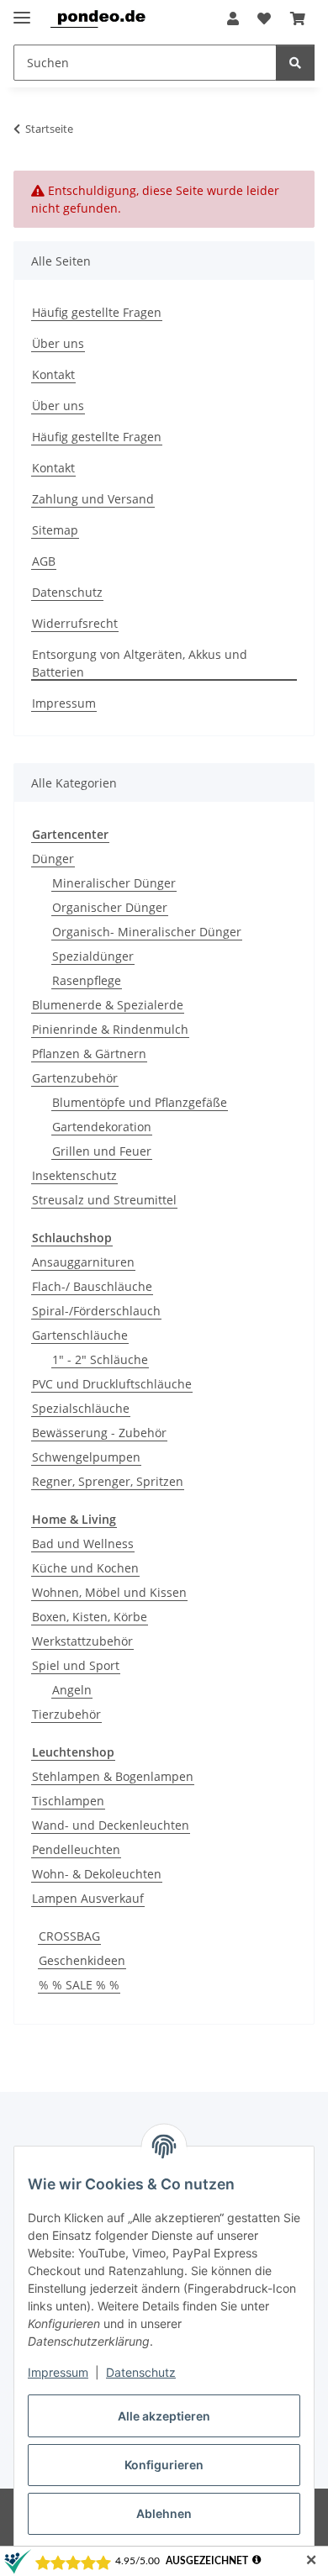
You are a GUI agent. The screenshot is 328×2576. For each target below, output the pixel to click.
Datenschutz (141, 2372)
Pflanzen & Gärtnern (89, 1054)
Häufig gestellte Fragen (97, 312)
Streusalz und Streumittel (104, 1200)
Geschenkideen (82, 1960)
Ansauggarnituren (83, 1262)
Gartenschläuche (80, 1335)
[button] (233, 18)
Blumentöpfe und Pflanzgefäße (140, 1102)
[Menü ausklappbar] (22, 11)
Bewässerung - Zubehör (99, 1433)
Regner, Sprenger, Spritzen (108, 1481)
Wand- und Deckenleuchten (111, 1825)
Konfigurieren (164, 2465)
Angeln (72, 1690)
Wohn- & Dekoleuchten (97, 1874)
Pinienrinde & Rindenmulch (110, 1029)
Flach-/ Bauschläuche (92, 1286)
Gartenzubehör (75, 1078)
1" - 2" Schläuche (100, 1359)
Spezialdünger (93, 956)
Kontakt (53, 374)
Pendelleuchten (76, 1849)
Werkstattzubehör (82, 1641)
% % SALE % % (79, 1985)
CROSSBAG (69, 1936)
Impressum (58, 2372)
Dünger (53, 859)
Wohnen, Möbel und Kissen (109, 1592)
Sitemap (55, 530)
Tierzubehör (66, 1714)
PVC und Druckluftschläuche (112, 1384)
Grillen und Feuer (102, 1151)
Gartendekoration (102, 1127)
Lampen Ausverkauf (88, 1898)
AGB (44, 561)
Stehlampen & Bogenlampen (113, 1776)
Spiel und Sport (76, 1665)
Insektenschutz (74, 1175)
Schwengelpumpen (86, 1457)
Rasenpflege (87, 980)
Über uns (58, 343)
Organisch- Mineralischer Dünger (147, 932)
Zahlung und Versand (93, 499)
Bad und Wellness (83, 1543)
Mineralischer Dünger (114, 883)
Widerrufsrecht (75, 623)
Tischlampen (68, 1801)
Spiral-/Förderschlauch (96, 1311)
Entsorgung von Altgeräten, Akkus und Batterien (140, 663)
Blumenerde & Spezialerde (108, 1005)
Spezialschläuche (81, 1408)
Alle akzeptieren (164, 2416)
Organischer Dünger (110, 907)
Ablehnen (164, 2513)
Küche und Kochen (85, 1568)
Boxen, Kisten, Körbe (90, 1617)
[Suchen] (295, 63)
